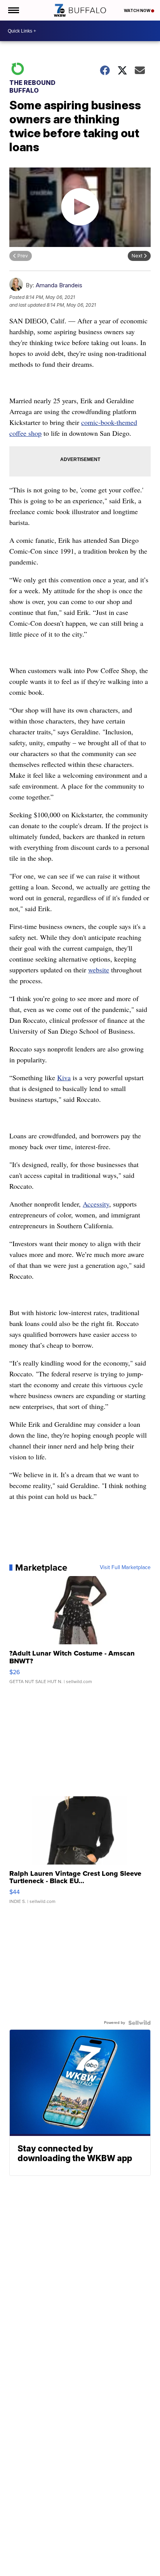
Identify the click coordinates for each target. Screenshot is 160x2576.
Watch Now (137, 10)
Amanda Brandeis (59, 285)
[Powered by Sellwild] (139, 2023)
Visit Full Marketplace (125, 1568)
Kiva (64, 1077)
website (99, 970)
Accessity (96, 1204)
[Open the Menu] (13, 10)
